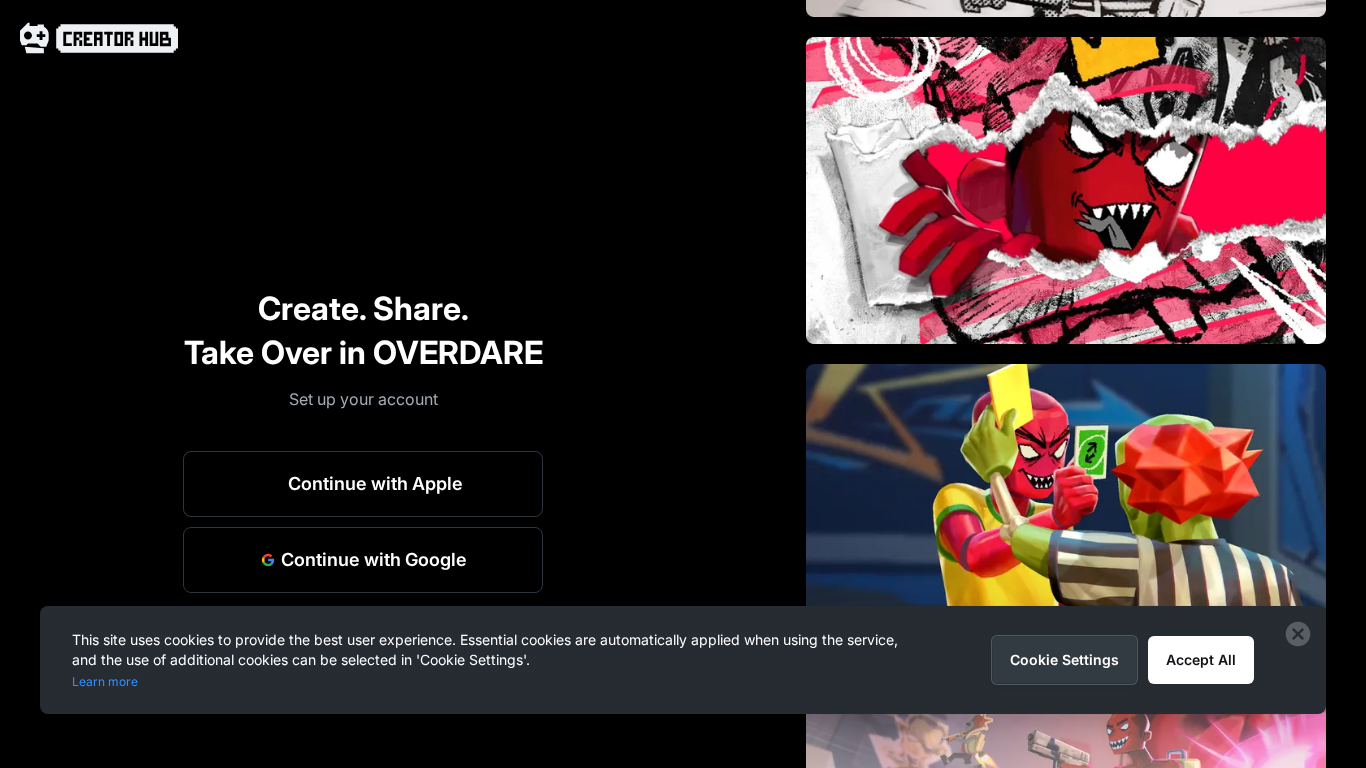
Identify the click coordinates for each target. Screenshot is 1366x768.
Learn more (105, 681)
